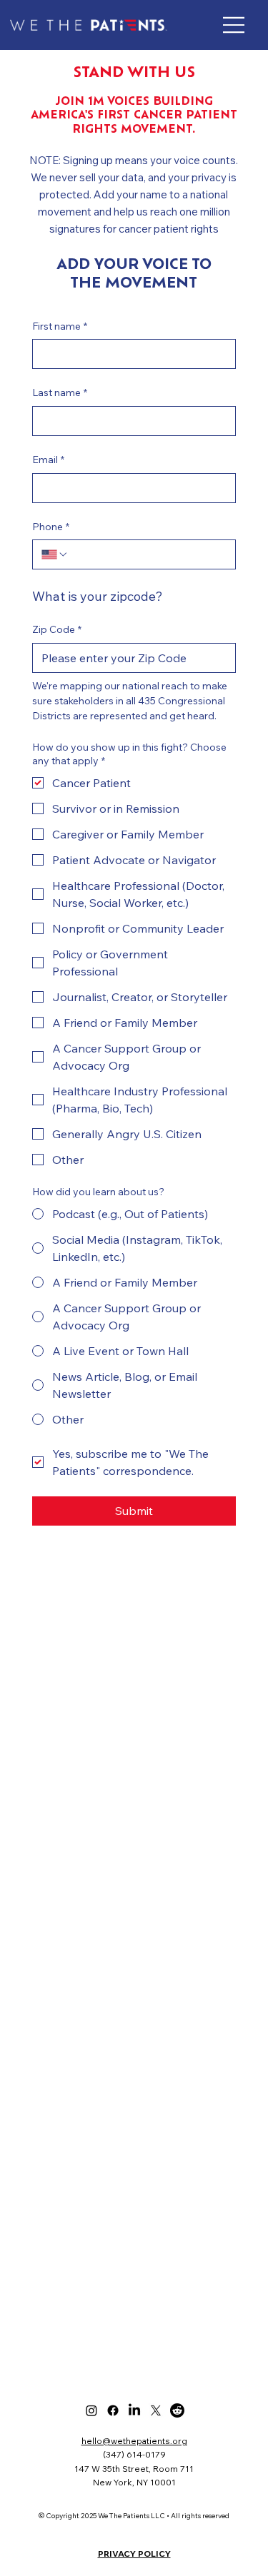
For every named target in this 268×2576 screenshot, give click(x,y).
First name (60, 326)
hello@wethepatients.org (134, 2441)
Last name (60, 392)
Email (48, 460)
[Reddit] (177, 2410)
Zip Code (57, 629)
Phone (51, 527)
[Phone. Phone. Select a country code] (55, 554)
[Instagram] (91, 2410)
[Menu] (234, 25)
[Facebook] (113, 2410)
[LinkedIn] (134, 2410)
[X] (156, 2410)
